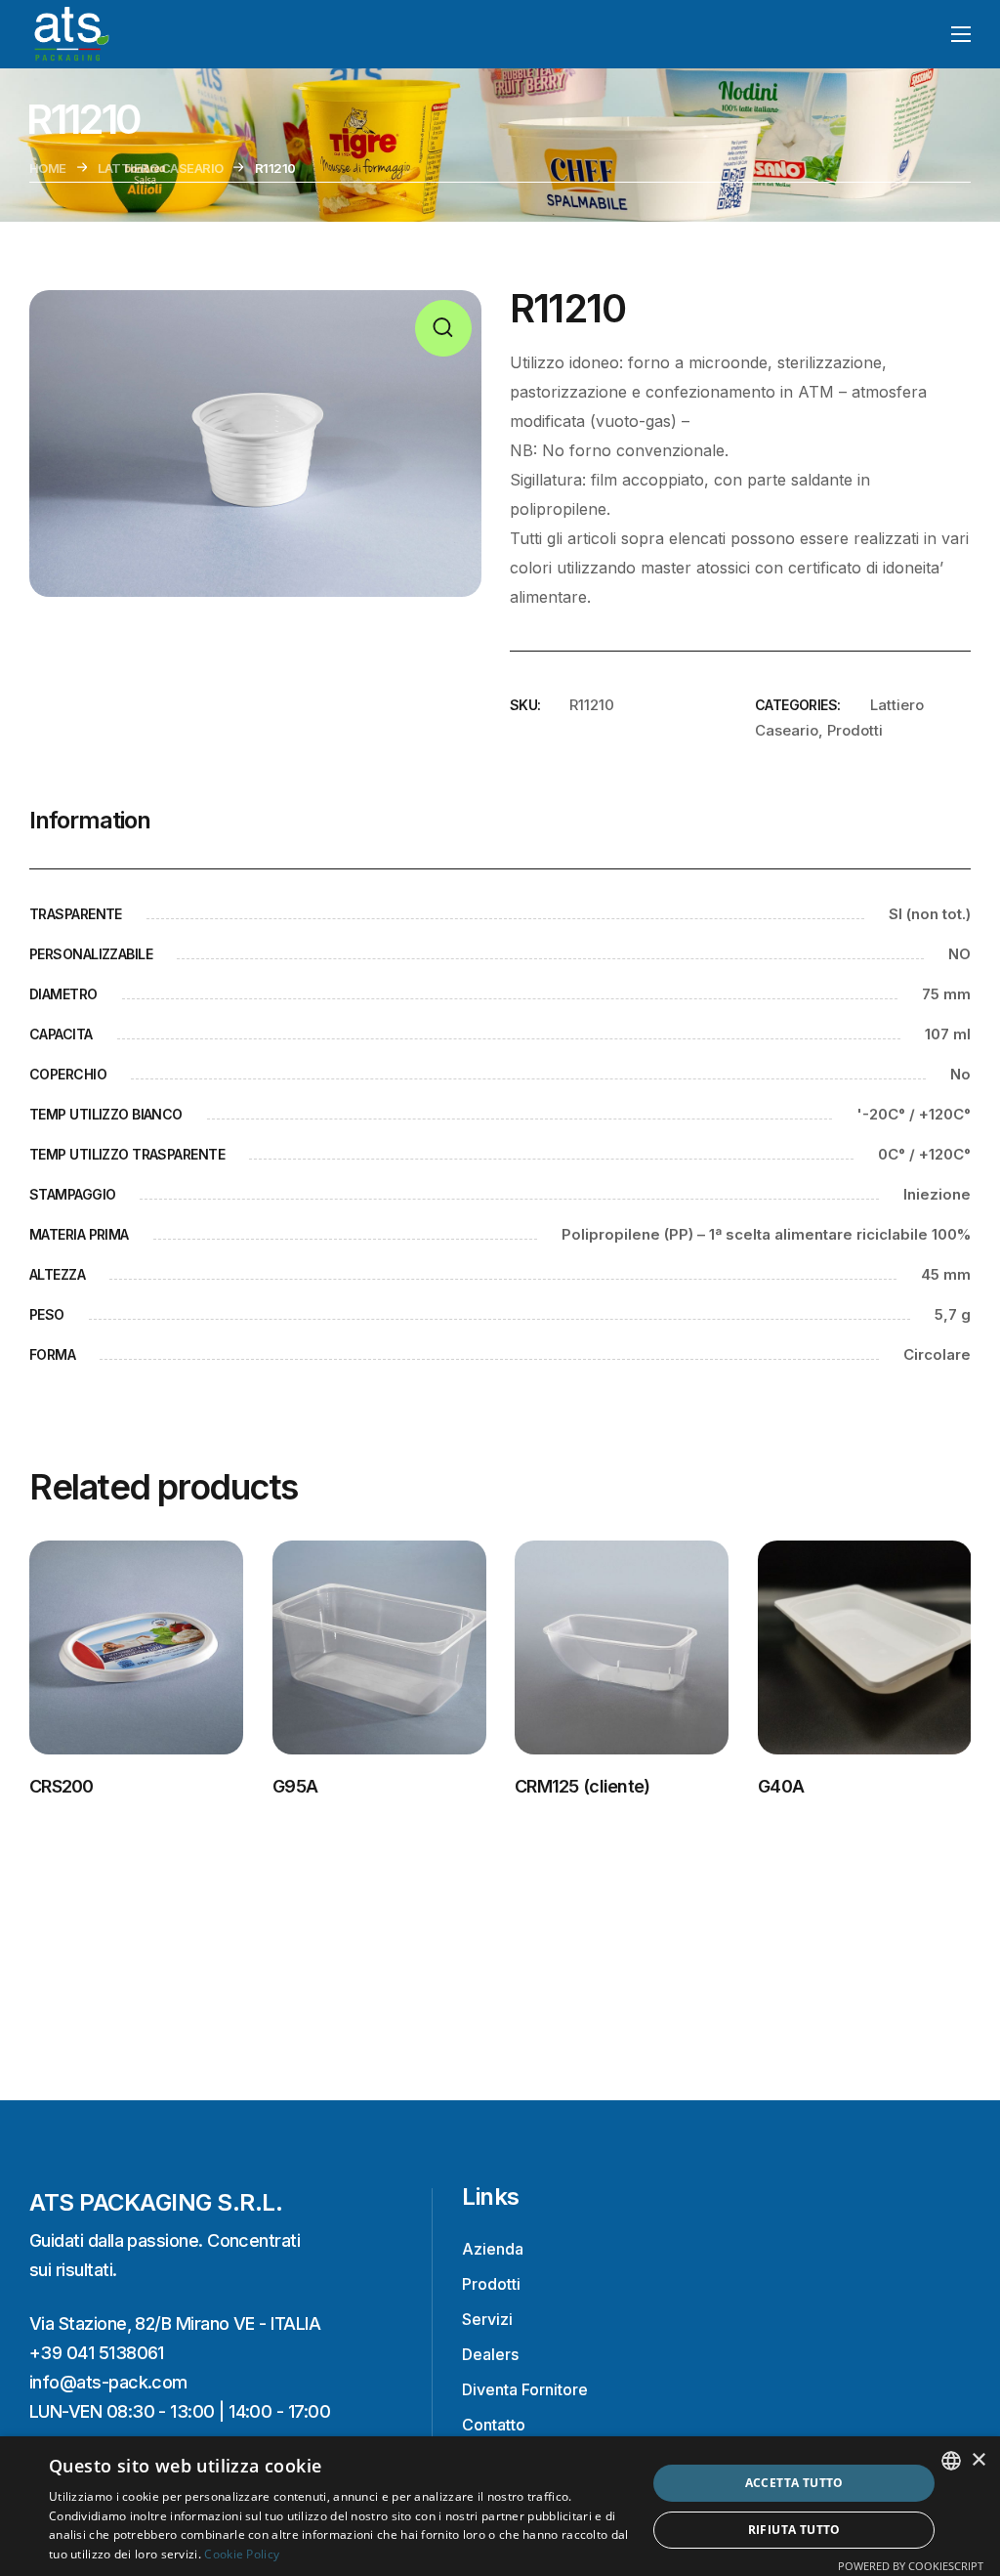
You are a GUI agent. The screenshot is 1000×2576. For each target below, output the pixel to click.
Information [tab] (90, 820)
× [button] (978, 2460)
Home (48, 168)
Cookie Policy (242, 2554)
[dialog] (500, 2506)
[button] (443, 328)
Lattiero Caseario (160, 168)
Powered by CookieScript (911, 2566)
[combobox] (951, 2461)
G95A (295, 1785)
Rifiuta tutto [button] (794, 2530)
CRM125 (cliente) (582, 1785)
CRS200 (62, 1785)
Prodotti (855, 730)
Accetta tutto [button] (794, 2483)
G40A (781, 1785)
